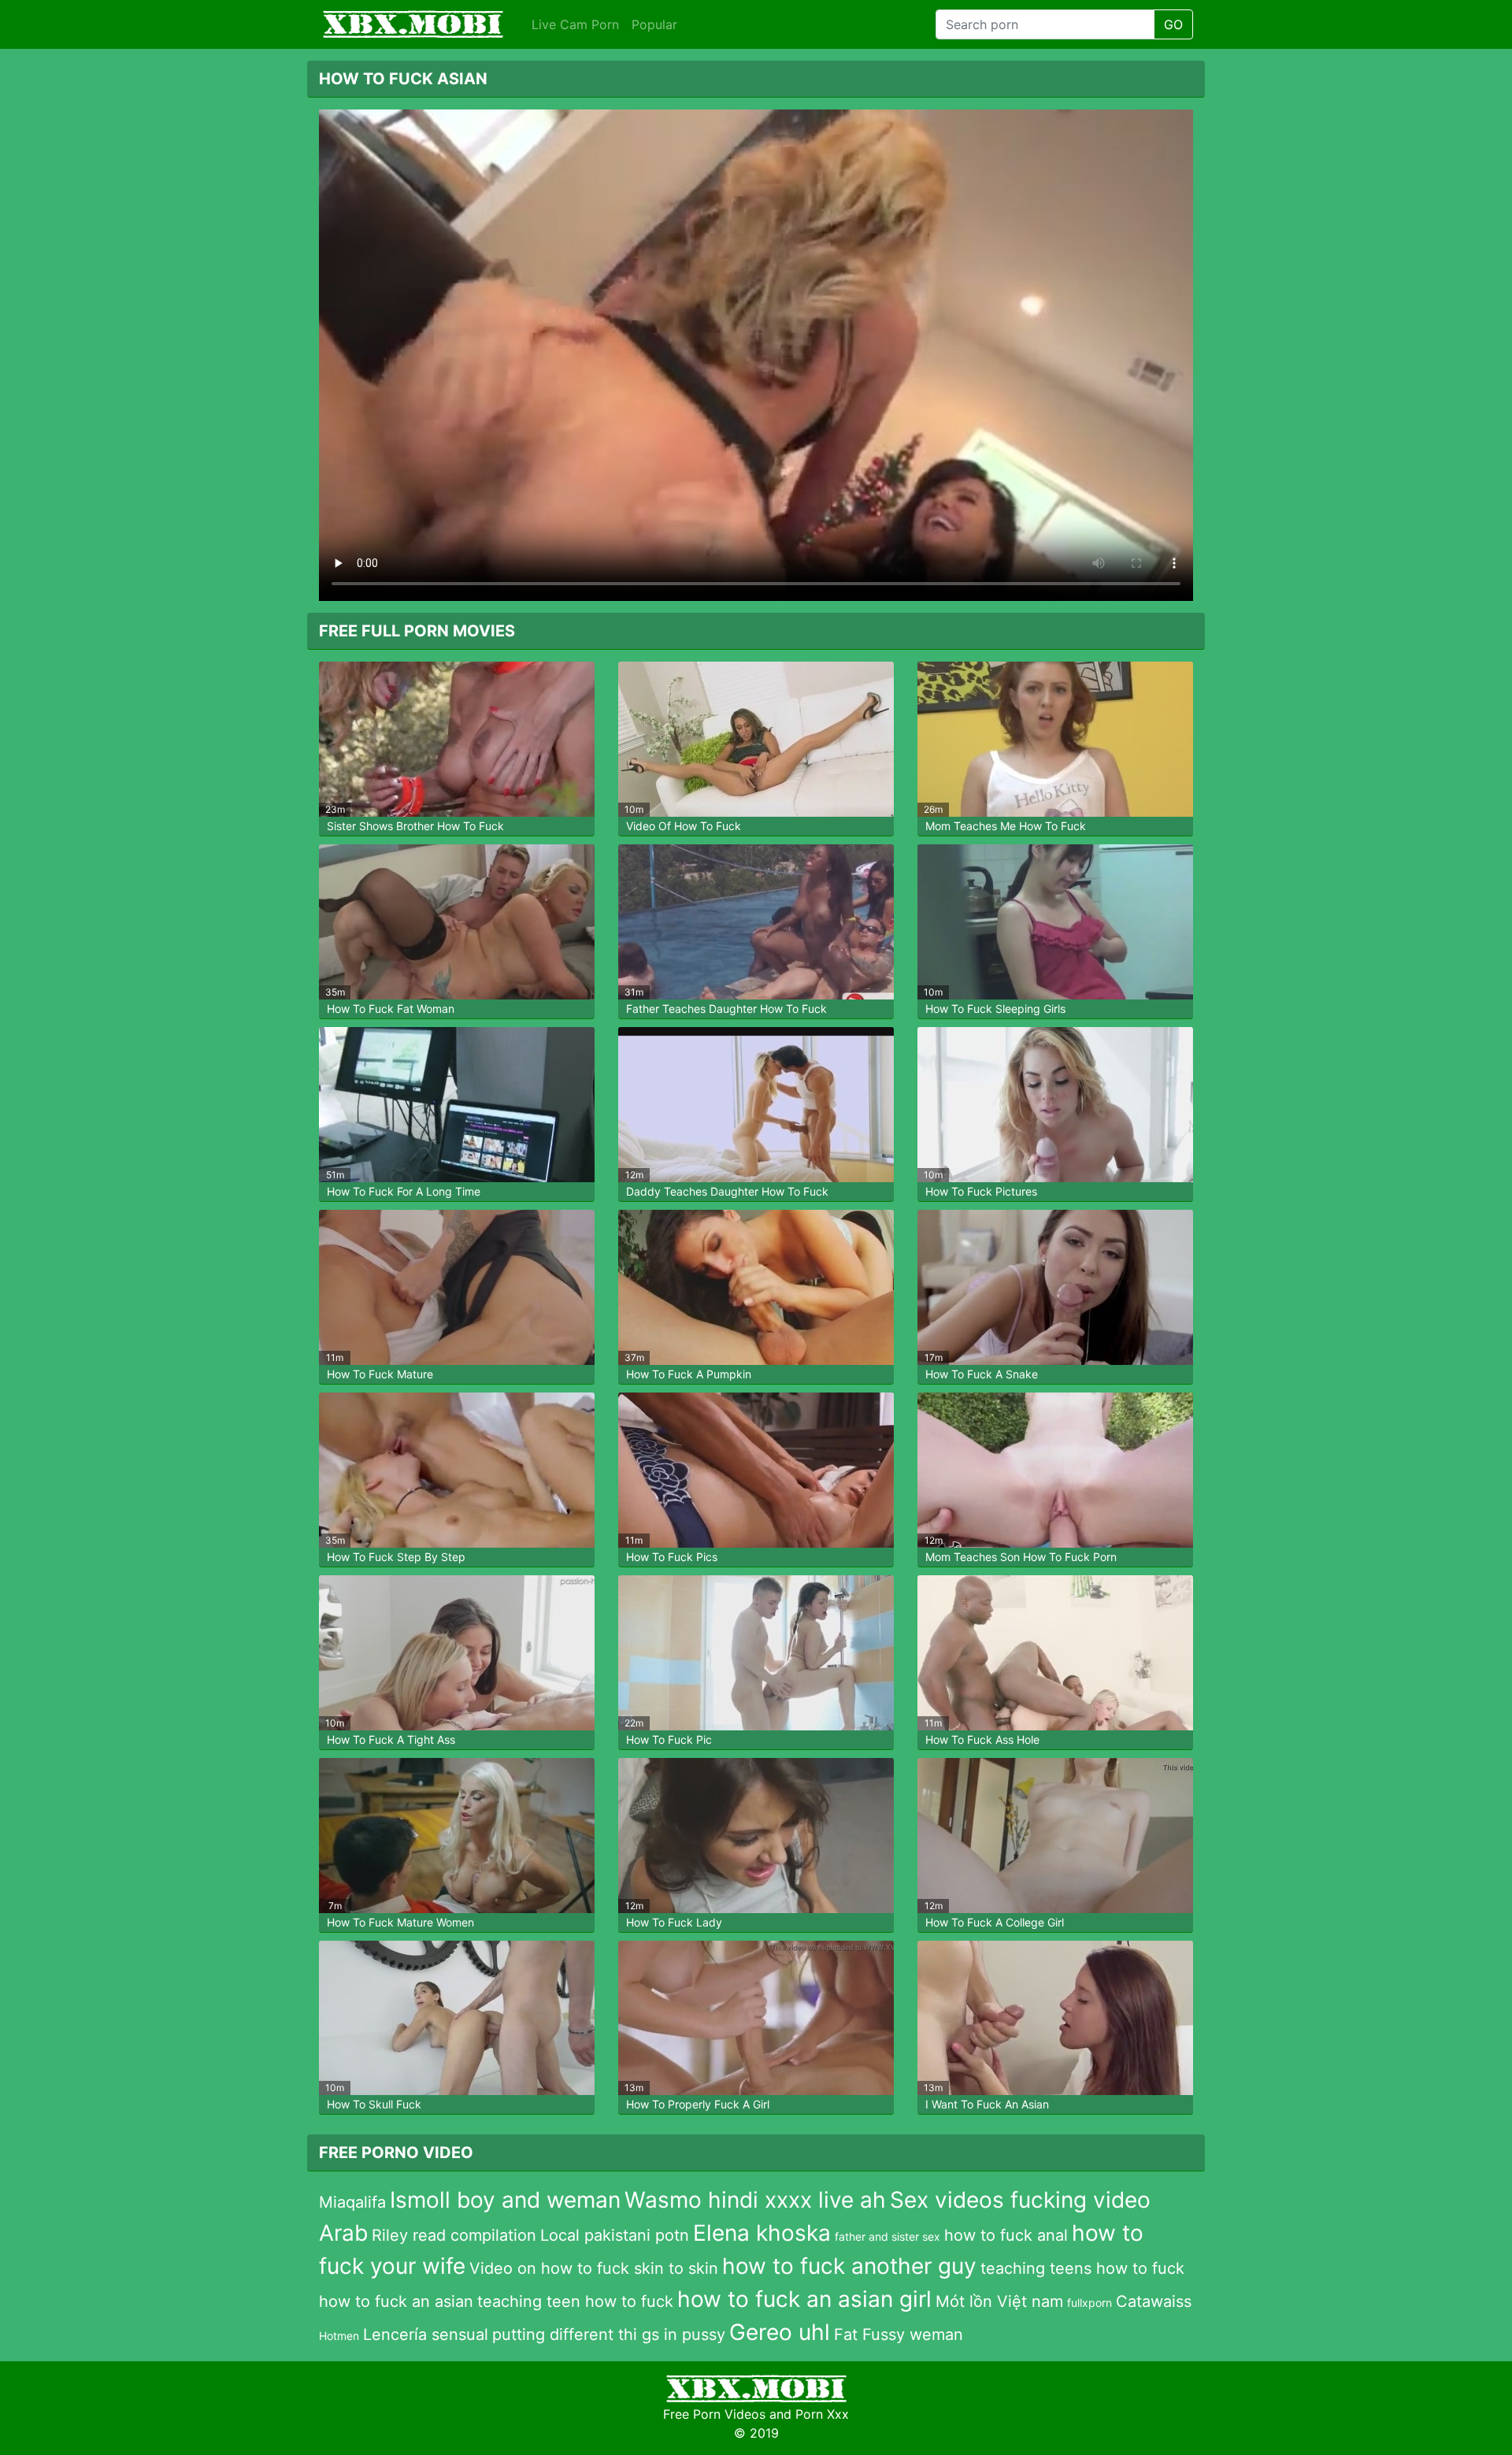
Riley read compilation (454, 2235)
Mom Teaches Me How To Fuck (1006, 826)
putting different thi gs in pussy (609, 2334)
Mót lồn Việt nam (999, 2301)
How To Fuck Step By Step (396, 1557)
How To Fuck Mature (380, 1374)
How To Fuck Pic (669, 1739)
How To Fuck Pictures (981, 1191)
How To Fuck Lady (674, 1922)
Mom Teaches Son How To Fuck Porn (1021, 1557)
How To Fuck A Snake (982, 1374)
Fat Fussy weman (899, 2334)
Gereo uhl (780, 2332)
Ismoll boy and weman (505, 2200)
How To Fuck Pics (672, 1557)
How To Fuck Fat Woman (391, 1009)
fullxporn (1090, 2303)
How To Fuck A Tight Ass (391, 1739)
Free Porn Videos (714, 2414)
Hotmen (339, 2336)
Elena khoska (762, 2233)
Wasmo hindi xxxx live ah (755, 2200)
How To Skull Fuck (374, 2104)
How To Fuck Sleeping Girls (995, 1009)
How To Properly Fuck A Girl (698, 2104)
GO (1173, 24)
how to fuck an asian (396, 2301)
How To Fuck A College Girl (995, 1922)
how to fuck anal (1006, 2235)
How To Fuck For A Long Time (404, 1191)
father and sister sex (888, 2236)
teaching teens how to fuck (1082, 2268)
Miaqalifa (352, 2202)
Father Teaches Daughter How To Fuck (726, 1009)
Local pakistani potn (615, 2235)
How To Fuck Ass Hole (982, 1739)
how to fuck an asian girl (804, 2299)
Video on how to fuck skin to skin (594, 2268)
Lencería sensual (426, 2334)
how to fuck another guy (849, 2266)
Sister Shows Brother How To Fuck (415, 826)
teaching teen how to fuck (575, 2301)
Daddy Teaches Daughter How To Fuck (727, 1191)
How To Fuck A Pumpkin (689, 1374)
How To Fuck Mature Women (400, 1922)
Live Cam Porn (575, 24)
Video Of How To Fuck (684, 826)
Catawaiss (1154, 2301)
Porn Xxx (822, 2414)
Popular (654, 24)
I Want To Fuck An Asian (987, 2104)
